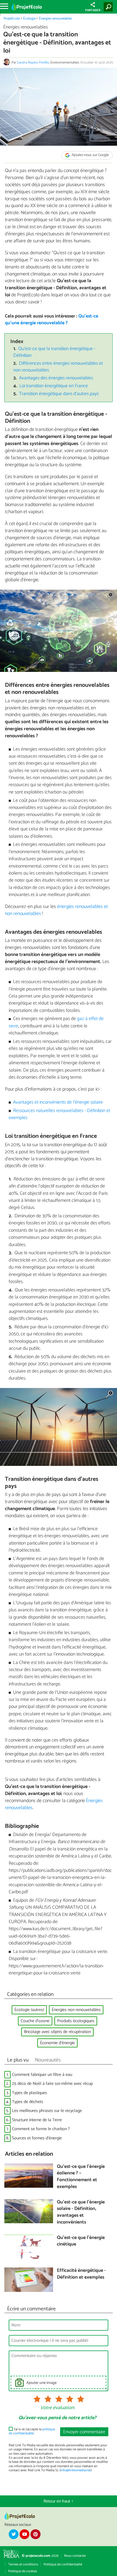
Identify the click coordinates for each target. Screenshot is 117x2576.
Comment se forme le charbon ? (41, 2129)
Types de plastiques (30, 2093)
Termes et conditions (23, 2564)
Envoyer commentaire (84, 2432)
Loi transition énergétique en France (54, 386)
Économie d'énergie (57, 2043)
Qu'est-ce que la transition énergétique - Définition (55, 352)
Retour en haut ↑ (59, 2501)
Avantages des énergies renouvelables (56, 378)
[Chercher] (109, 7)
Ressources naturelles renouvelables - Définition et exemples (60, 1114)
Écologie (29, 19)
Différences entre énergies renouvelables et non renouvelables (58, 367)
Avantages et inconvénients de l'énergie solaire (58, 1102)
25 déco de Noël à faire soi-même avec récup (52, 2084)
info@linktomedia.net (76, 2470)
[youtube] (24, 2534)
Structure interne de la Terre (37, 2120)
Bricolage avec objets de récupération (57, 2032)
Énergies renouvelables (55, 19)
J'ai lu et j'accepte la (32, 2432)
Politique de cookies (23, 2571)
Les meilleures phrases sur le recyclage (47, 2111)
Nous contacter (75, 2556)
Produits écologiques (76, 2021)
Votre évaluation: (57, 2408)
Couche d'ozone (35, 2021)
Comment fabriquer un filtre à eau (42, 2075)
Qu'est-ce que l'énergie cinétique (81, 2241)
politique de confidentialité (32, 2431)
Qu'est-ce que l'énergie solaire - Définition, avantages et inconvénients (81, 2213)
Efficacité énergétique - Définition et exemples (81, 2274)
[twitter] (14, 2534)
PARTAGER (93, 10)
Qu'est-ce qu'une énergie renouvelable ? (52, 320)
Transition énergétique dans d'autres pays (59, 394)
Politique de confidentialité (63, 2564)
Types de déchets (28, 2102)
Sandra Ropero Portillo (33, 63)
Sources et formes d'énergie (37, 2138)
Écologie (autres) (29, 2010)
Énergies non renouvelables (76, 2010)
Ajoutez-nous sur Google (90, 155)
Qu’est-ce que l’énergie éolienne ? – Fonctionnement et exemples (81, 2177)
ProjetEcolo (12, 19)
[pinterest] (35, 2534)
